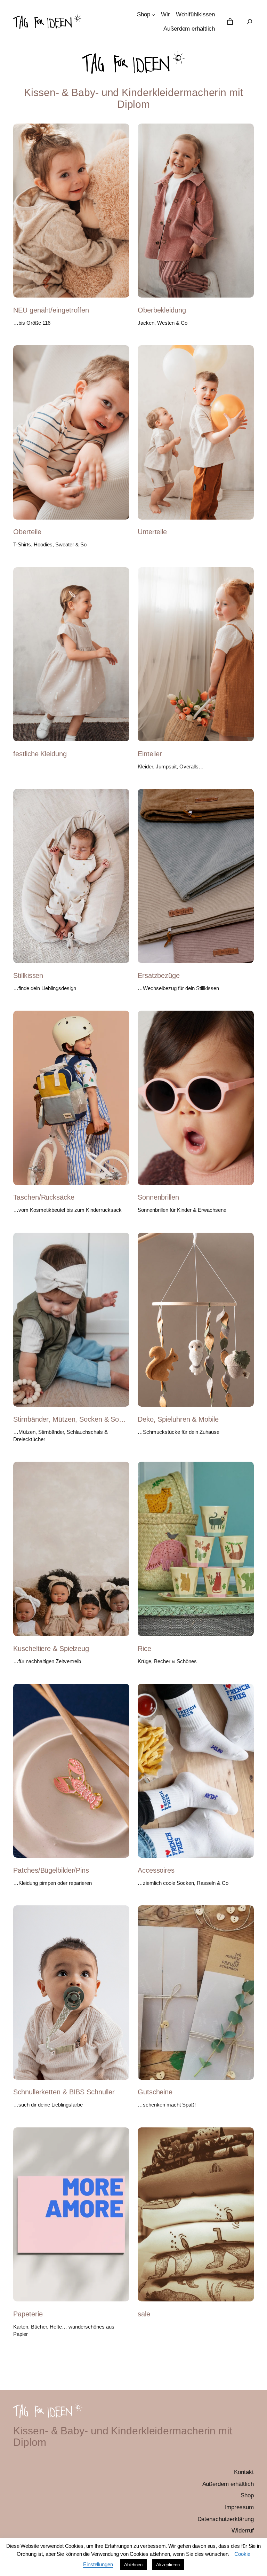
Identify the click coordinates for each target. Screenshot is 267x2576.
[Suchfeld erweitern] (250, 22)
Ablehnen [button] (133, 2565)
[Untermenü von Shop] (153, 15)
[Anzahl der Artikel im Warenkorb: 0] (230, 21)
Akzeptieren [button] (168, 2565)
